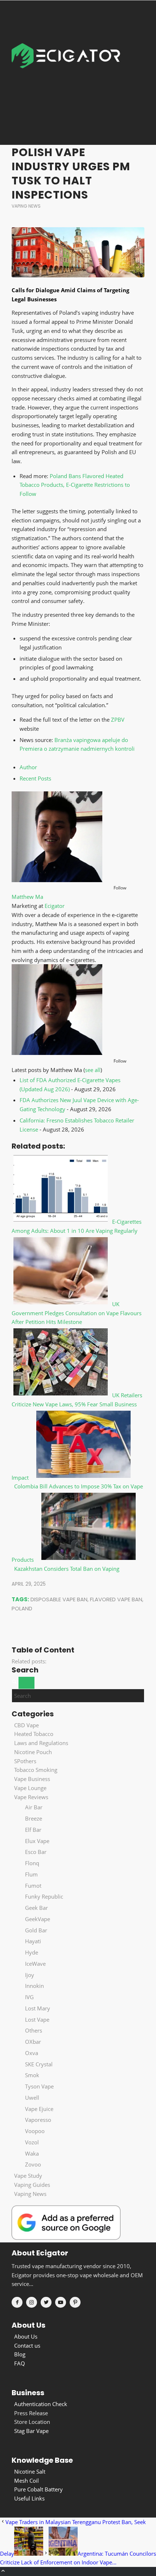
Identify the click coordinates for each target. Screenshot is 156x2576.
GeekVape (38, 1919)
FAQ (20, 2363)
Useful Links (29, 2498)
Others (34, 2030)
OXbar (33, 2042)
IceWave (35, 1964)
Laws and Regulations (41, 1743)
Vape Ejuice (39, 2109)
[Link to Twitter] (46, 2302)
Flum (31, 1874)
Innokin (34, 1986)
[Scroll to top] (3, 2571)
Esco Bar (36, 1852)
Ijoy (30, 1975)
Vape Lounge (30, 1788)
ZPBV (118, 720)
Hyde (32, 1952)
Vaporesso (38, 2120)
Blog (20, 2354)
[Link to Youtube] (61, 2302)
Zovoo (33, 2164)
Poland (22, 1608)
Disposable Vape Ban (59, 1599)
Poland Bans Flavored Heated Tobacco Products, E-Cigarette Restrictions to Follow (75, 485)
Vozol (32, 2142)
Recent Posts (35, 778)
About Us (26, 2336)
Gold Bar (36, 1930)
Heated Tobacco (34, 1734)
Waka (32, 2153)
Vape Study (28, 2176)
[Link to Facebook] (17, 2302)
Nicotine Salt (30, 2471)
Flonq (32, 1863)
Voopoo (35, 2131)
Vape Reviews (31, 1797)
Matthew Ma (27, 897)
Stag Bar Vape (31, 2431)
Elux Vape (37, 1841)
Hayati (33, 1941)
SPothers (25, 1761)
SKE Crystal (39, 2064)
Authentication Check (41, 2404)
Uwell (32, 2098)
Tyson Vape (39, 2086)
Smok (32, 2075)
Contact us (27, 2345)
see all (93, 1070)
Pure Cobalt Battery (38, 2489)
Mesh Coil (26, 2481)
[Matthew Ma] (57, 880)
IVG (29, 1997)
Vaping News (26, 206)
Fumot (33, 1886)
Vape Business (32, 1779)
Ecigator (55, 906)
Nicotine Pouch (33, 1752)
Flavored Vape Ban (116, 1599)
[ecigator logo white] (66, 72)
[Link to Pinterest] (75, 2302)
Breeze (34, 1818)
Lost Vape (37, 2019)
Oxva (32, 2053)
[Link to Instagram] (32, 2302)
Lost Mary (38, 2008)
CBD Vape (26, 1725)
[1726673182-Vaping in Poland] (78, 252)
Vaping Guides (32, 2185)
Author (28, 767)
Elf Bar (33, 1830)
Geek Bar (36, 1908)
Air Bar (34, 1807)
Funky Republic (44, 1896)
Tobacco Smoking (36, 1770)
